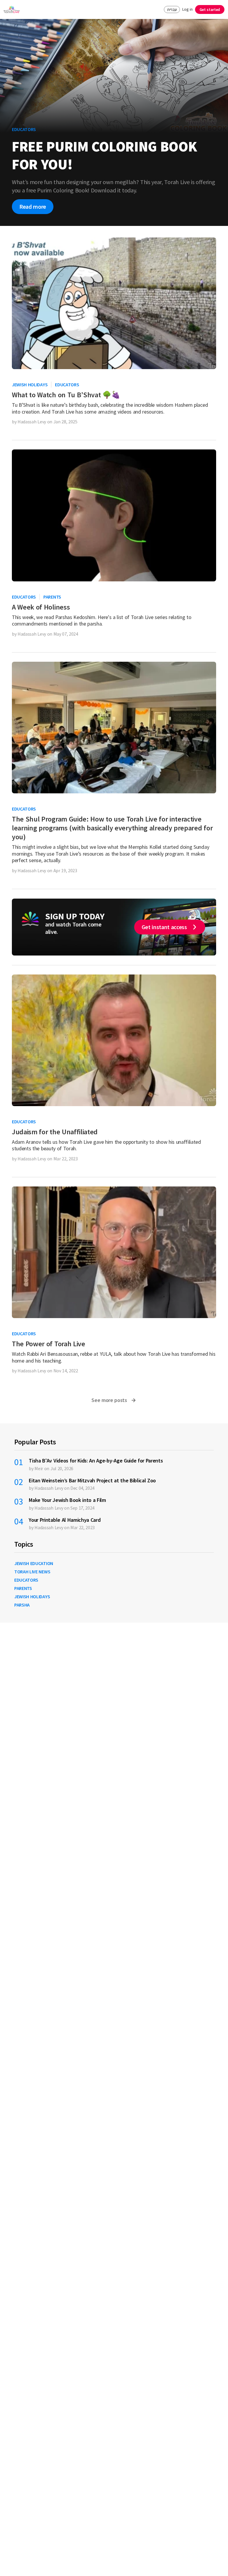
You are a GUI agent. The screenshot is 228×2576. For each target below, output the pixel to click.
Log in (187, 9)
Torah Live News (32, 1572)
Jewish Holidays (30, 385)
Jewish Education (34, 1563)
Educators (67, 385)
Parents (52, 597)
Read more (33, 206)
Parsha (22, 1605)
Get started (210, 9)
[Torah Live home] (12, 9)
